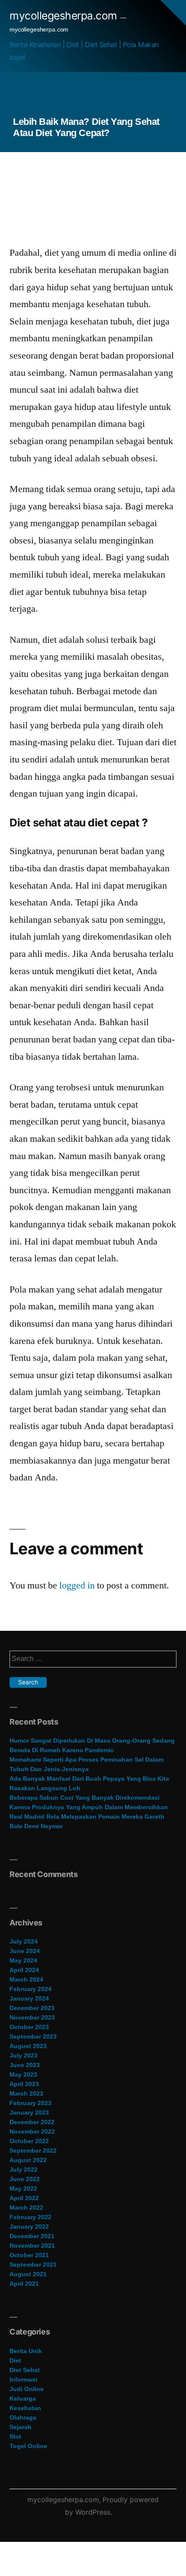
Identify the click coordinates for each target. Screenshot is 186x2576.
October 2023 (29, 2027)
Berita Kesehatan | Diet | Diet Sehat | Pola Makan (84, 44)
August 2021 (28, 2274)
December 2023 (32, 2008)
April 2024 (24, 1970)
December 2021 (32, 2236)
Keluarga (23, 2398)
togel (18, 57)
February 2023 (30, 2103)
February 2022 (30, 2217)
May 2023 (23, 2074)
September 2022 (33, 2150)
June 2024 (25, 1951)
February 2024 (30, 1989)
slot (15, 2436)
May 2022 (23, 2188)
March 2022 (26, 2208)
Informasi (23, 2379)
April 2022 (24, 2198)
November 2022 (32, 2131)
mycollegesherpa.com (63, 16)
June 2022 (25, 2179)
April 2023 (24, 2084)
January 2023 (29, 2112)
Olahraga (23, 2417)
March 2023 (26, 2093)
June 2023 (25, 2065)
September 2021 (33, 2265)
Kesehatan (25, 2408)
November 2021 (32, 2246)
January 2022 (29, 2227)
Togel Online (28, 2446)
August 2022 (28, 2160)
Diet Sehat (25, 2370)
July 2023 (24, 2055)
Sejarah (21, 2427)
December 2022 (32, 2122)
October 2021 (29, 2255)
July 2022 (24, 2169)
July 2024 (24, 1941)
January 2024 (29, 1998)
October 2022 (29, 2141)
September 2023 (33, 2036)
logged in (77, 1585)
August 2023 (28, 2046)
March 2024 (26, 1979)
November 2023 (32, 2017)
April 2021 (24, 2284)
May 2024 (23, 1960)
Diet (15, 2360)
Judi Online (27, 2389)
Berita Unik (26, 2351)
